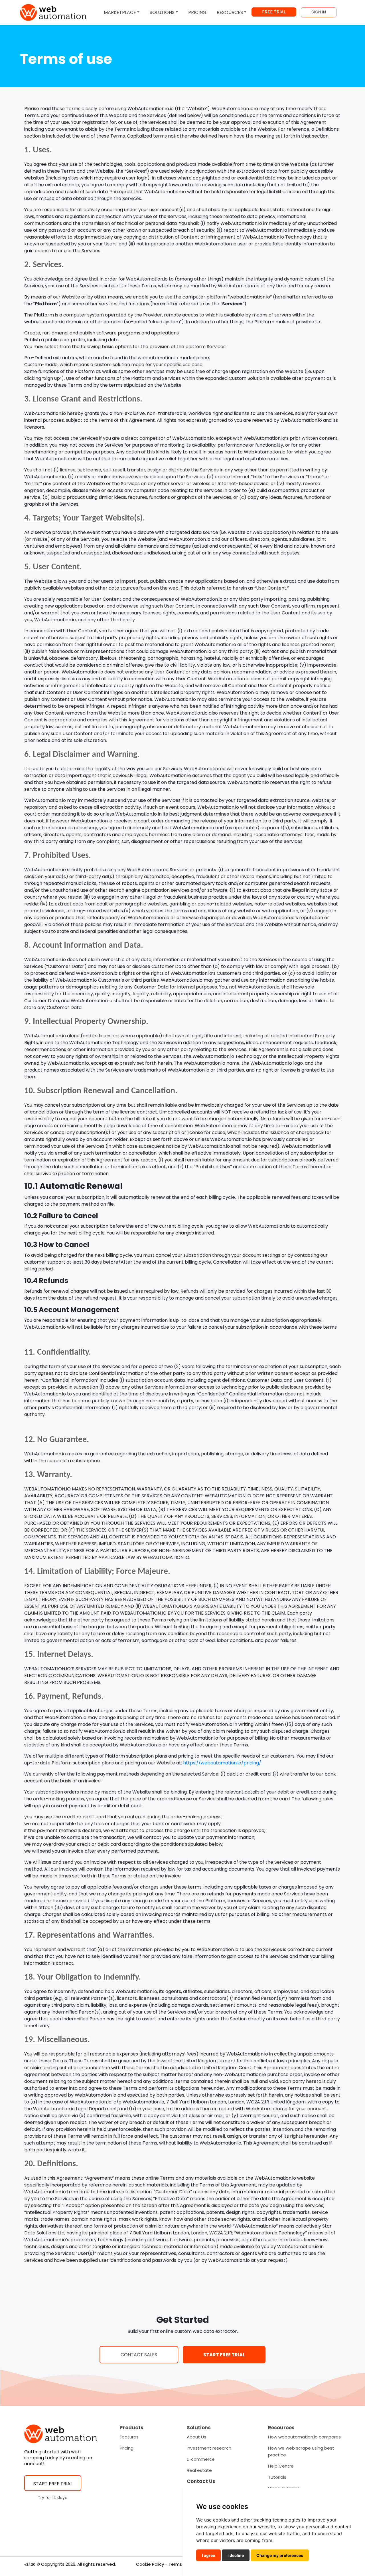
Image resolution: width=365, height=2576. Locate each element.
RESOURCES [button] (230, 12)
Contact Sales (139, 2355)
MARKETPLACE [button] (120, 12)
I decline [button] (236, 2555)
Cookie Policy (150, 2564)
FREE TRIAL (274, 12)
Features (129, 2437)
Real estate (199, 2470)
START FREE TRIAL (224, 2355)
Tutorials (277, 2477)
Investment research (209, 2448)
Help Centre (281, 2466)
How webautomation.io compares (304, 2437)
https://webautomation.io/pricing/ (222, 1763)
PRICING (197, 12)
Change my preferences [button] (280, 2555)
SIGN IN (319, 12)
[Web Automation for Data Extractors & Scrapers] (53, 12)
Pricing (127, 2448)
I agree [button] (208, 2555)
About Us (196, 2437)
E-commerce (201, 2459)
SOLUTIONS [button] (162, 12)
